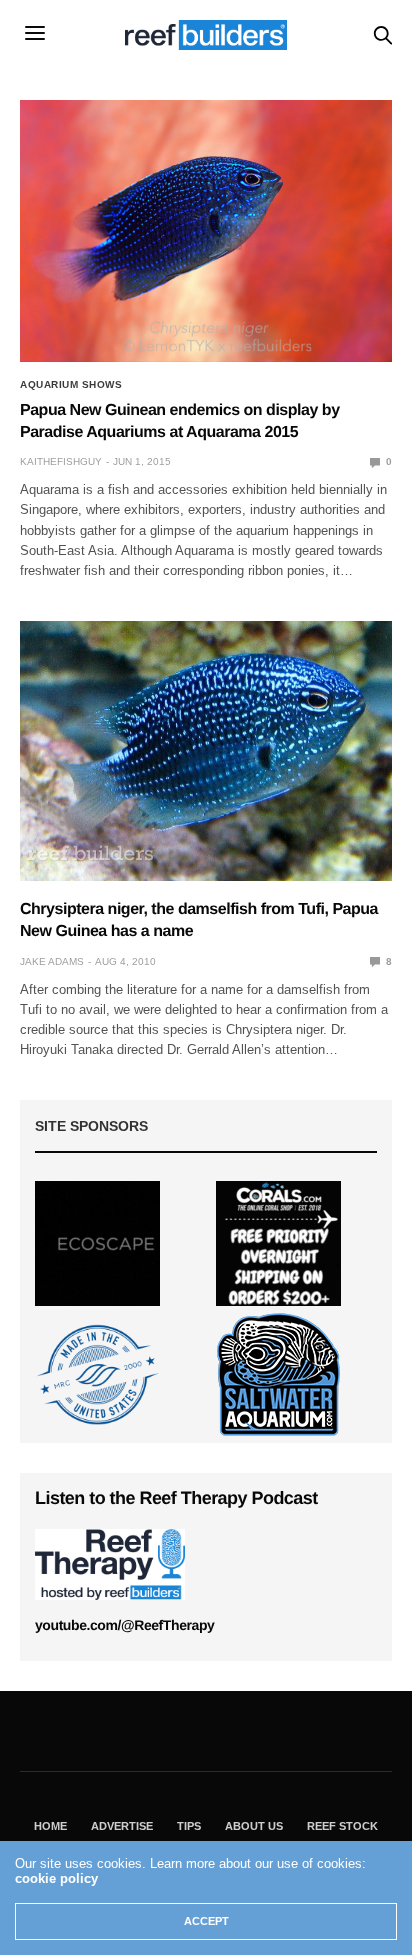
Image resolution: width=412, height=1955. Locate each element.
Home (50, 1826)
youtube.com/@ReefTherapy (124, 1625)
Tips (189, 1826)
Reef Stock (342, 1826)
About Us (254, 1826)
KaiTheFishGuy (61, 461)
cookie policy (56, 1878)
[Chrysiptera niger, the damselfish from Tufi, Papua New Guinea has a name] (206, 751)
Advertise (122, 1826)
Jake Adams (52, 961)
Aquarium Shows (71, 385)
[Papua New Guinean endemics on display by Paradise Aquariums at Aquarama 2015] (206, 231)
